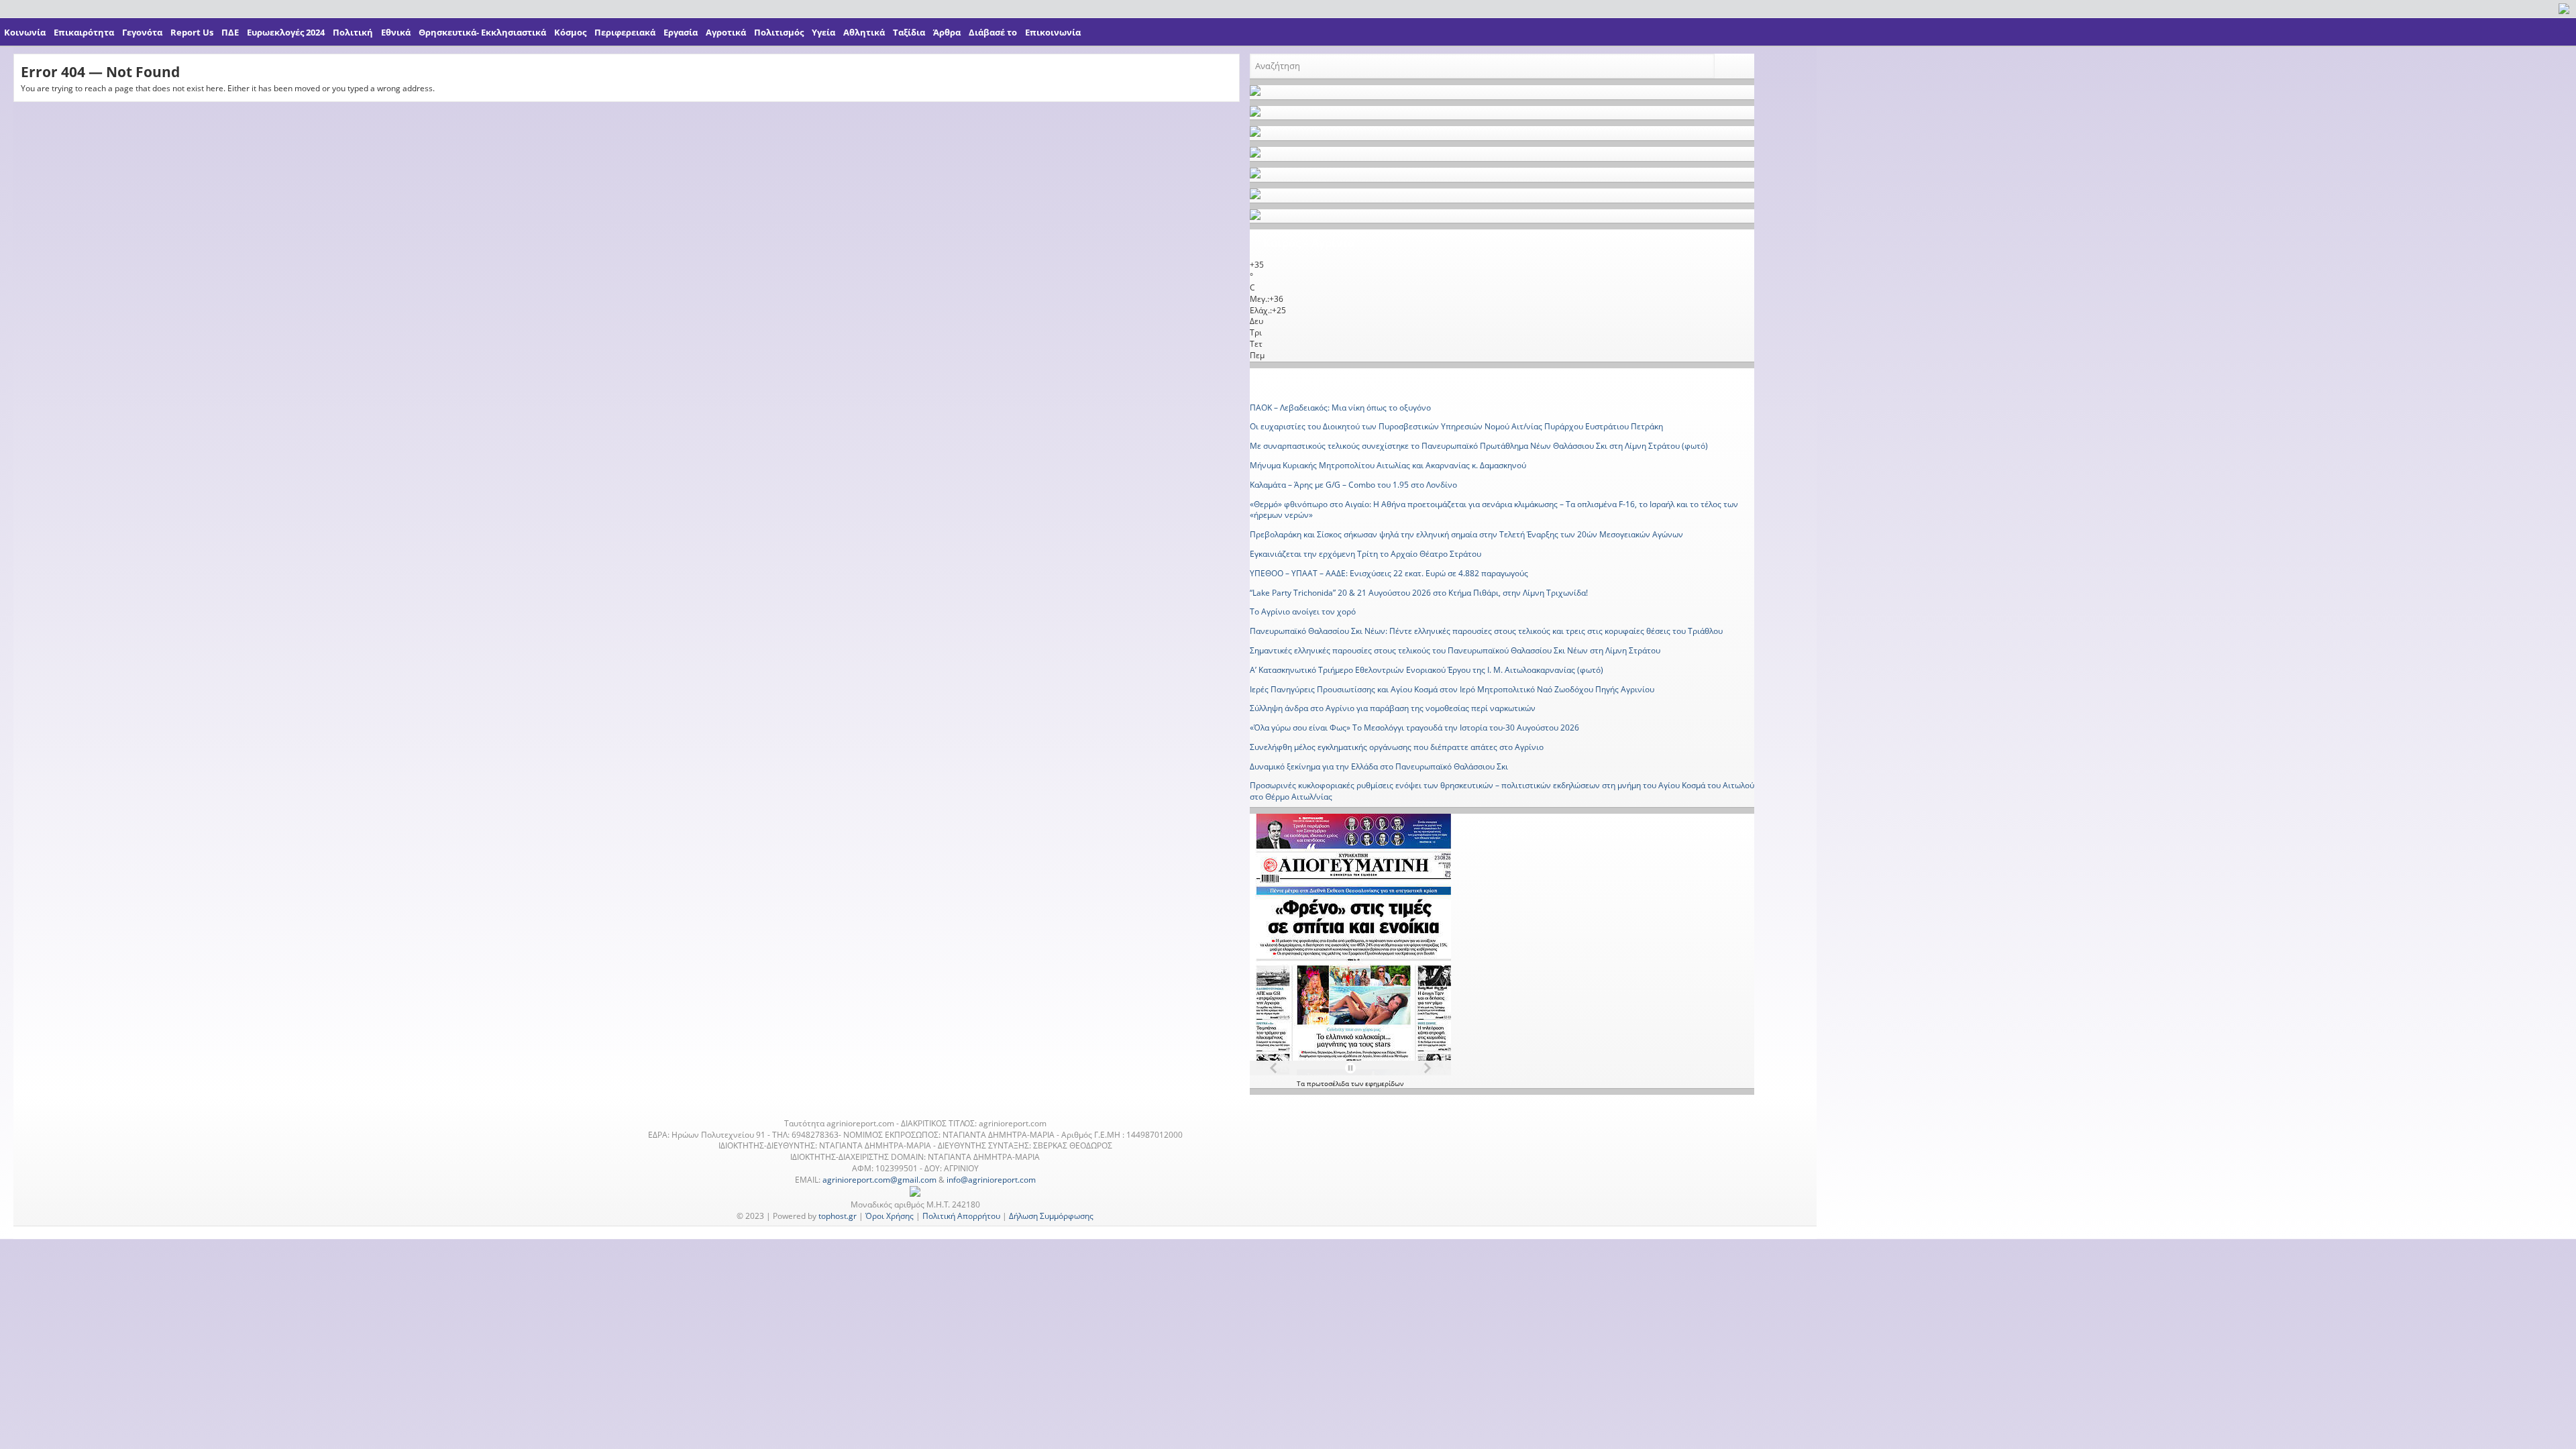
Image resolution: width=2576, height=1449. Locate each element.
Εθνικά (396, 32)
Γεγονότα (142, 32)
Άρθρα (947, 32)
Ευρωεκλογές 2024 (286, 32)
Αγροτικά (726, 32)
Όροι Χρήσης (890, 1216)
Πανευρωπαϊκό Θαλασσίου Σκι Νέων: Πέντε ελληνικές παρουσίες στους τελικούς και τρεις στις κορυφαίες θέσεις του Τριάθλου (1486, 631)
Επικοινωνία (1053, 32)
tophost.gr (838, 1216)
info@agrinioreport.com (991, 1180)
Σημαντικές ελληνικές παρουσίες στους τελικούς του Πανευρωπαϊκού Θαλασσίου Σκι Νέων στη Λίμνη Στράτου (1455, 650)
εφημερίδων (1384, 1083)
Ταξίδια (909, 32)
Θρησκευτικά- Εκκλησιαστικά (482, 32)
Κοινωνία (25, 32)
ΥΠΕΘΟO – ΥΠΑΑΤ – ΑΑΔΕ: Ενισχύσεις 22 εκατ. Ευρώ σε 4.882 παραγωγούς (1389, 573)
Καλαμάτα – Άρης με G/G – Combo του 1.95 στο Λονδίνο (1353, 485)
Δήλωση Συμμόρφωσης (1051, 1216)
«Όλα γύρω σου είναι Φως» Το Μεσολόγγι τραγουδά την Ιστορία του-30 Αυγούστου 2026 (1414, 728)
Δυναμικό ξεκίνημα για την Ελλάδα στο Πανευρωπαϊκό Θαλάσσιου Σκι (1379, 766)
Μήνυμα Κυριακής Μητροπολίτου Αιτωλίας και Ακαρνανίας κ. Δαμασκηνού (1388, 465)
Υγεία (823, 32)
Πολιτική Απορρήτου (961, 1216)
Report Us (192, 32)
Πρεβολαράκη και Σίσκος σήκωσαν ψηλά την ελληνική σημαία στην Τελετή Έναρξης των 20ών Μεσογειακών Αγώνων (1466, 534)
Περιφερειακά (625, 32)
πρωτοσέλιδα (1329, 1083)
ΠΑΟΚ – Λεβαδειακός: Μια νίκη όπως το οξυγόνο (1340, 408)
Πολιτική (353, 32)
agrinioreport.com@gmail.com (879, 1180)
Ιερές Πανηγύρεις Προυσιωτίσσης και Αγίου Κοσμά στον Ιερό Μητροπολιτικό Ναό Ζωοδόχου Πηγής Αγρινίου (1452, 689)
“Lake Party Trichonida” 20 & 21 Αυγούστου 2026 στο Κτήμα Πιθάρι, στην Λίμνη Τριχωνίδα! (1419, 593)
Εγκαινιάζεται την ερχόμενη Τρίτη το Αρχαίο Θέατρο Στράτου (1365, 554)
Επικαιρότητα (84, 32)
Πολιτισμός (779, 32)
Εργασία (681, 32)
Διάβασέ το (993, 32)
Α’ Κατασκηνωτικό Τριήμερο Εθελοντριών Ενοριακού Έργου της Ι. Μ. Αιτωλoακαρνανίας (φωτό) (1427, 670)
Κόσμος (570, 32)
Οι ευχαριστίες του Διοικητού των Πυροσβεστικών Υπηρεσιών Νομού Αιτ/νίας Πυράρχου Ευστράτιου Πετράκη (1456, 426)
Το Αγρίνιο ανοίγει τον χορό (1303, 611)
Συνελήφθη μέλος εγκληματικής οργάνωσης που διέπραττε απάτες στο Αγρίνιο (1397, 747)
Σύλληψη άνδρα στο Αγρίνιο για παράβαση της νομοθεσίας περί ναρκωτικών (1393, 708)
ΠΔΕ (230, 32)
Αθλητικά (864, 32)
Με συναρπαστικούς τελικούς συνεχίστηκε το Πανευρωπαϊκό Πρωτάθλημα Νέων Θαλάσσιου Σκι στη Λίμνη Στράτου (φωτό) (1479, 446)
